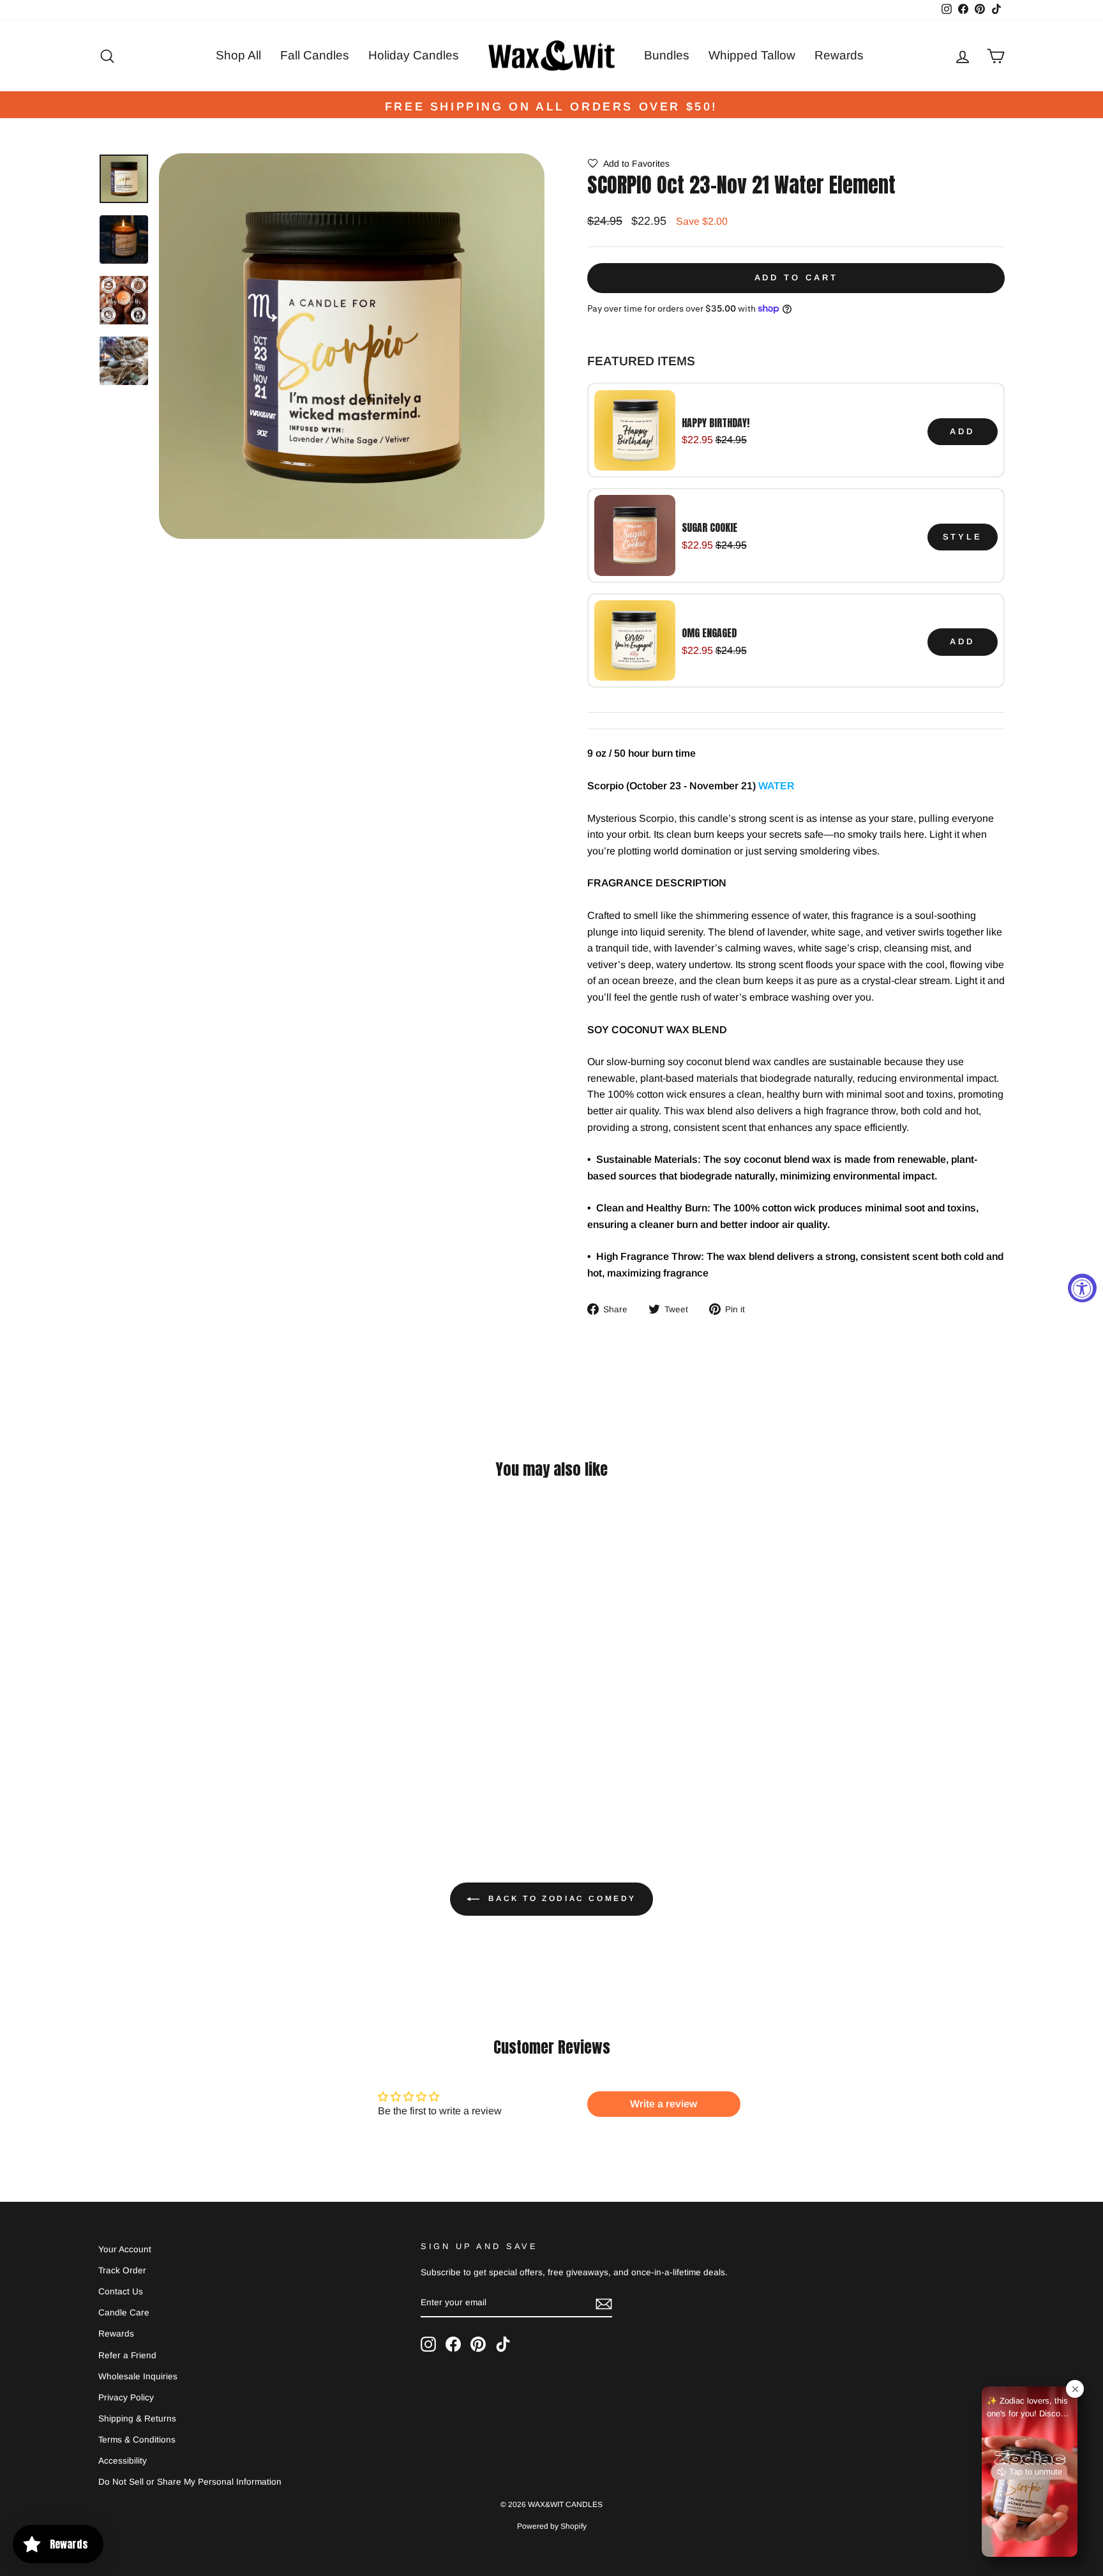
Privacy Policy (126, 2398)
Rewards (839, 55)
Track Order (122, 2270)
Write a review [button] (664, 2104)
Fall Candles (315, 55)
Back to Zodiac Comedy (560, 1899)
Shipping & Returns (137, 2419)
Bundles (667, 55)
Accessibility (123, 2461)
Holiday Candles (414, 55)
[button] (628, 163)
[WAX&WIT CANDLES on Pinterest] (478, 2344)
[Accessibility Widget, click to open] (1082, 1288)
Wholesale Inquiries (138, 2376)
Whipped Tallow (752, 55)
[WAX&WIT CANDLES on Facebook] (453, 2344)
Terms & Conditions (137, 2440)
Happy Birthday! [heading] (716, 423)
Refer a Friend (127, 2355)
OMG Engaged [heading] (709, 633)
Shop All (238, 55)
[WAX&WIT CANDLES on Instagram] (428, 2344)
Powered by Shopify (552, 2526)
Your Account (125, 2249)
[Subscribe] (604, 2303)
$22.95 (697, 440)
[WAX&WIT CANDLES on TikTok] (503, 2344)
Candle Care (124, 2313)
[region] (796, 535)
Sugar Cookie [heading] (709, 527)
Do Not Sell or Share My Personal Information (190, 2482)
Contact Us (121, 2292)
